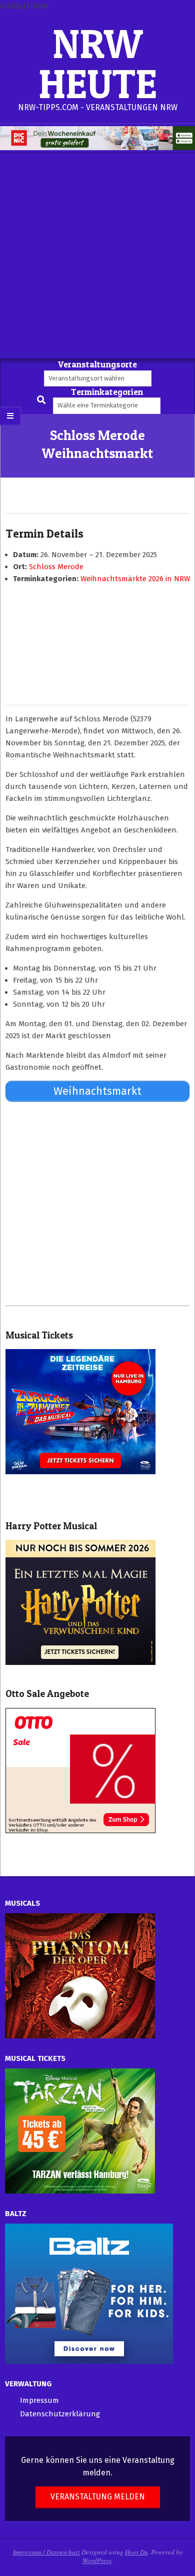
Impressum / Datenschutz (46, 2552)
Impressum (39, 2400)
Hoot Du (136, 2552)
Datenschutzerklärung (60, 2414)
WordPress (97, 2560)
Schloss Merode (56, 567)
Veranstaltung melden (98, 2497)
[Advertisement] (97, 256)
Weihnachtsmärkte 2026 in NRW (135, 579)
